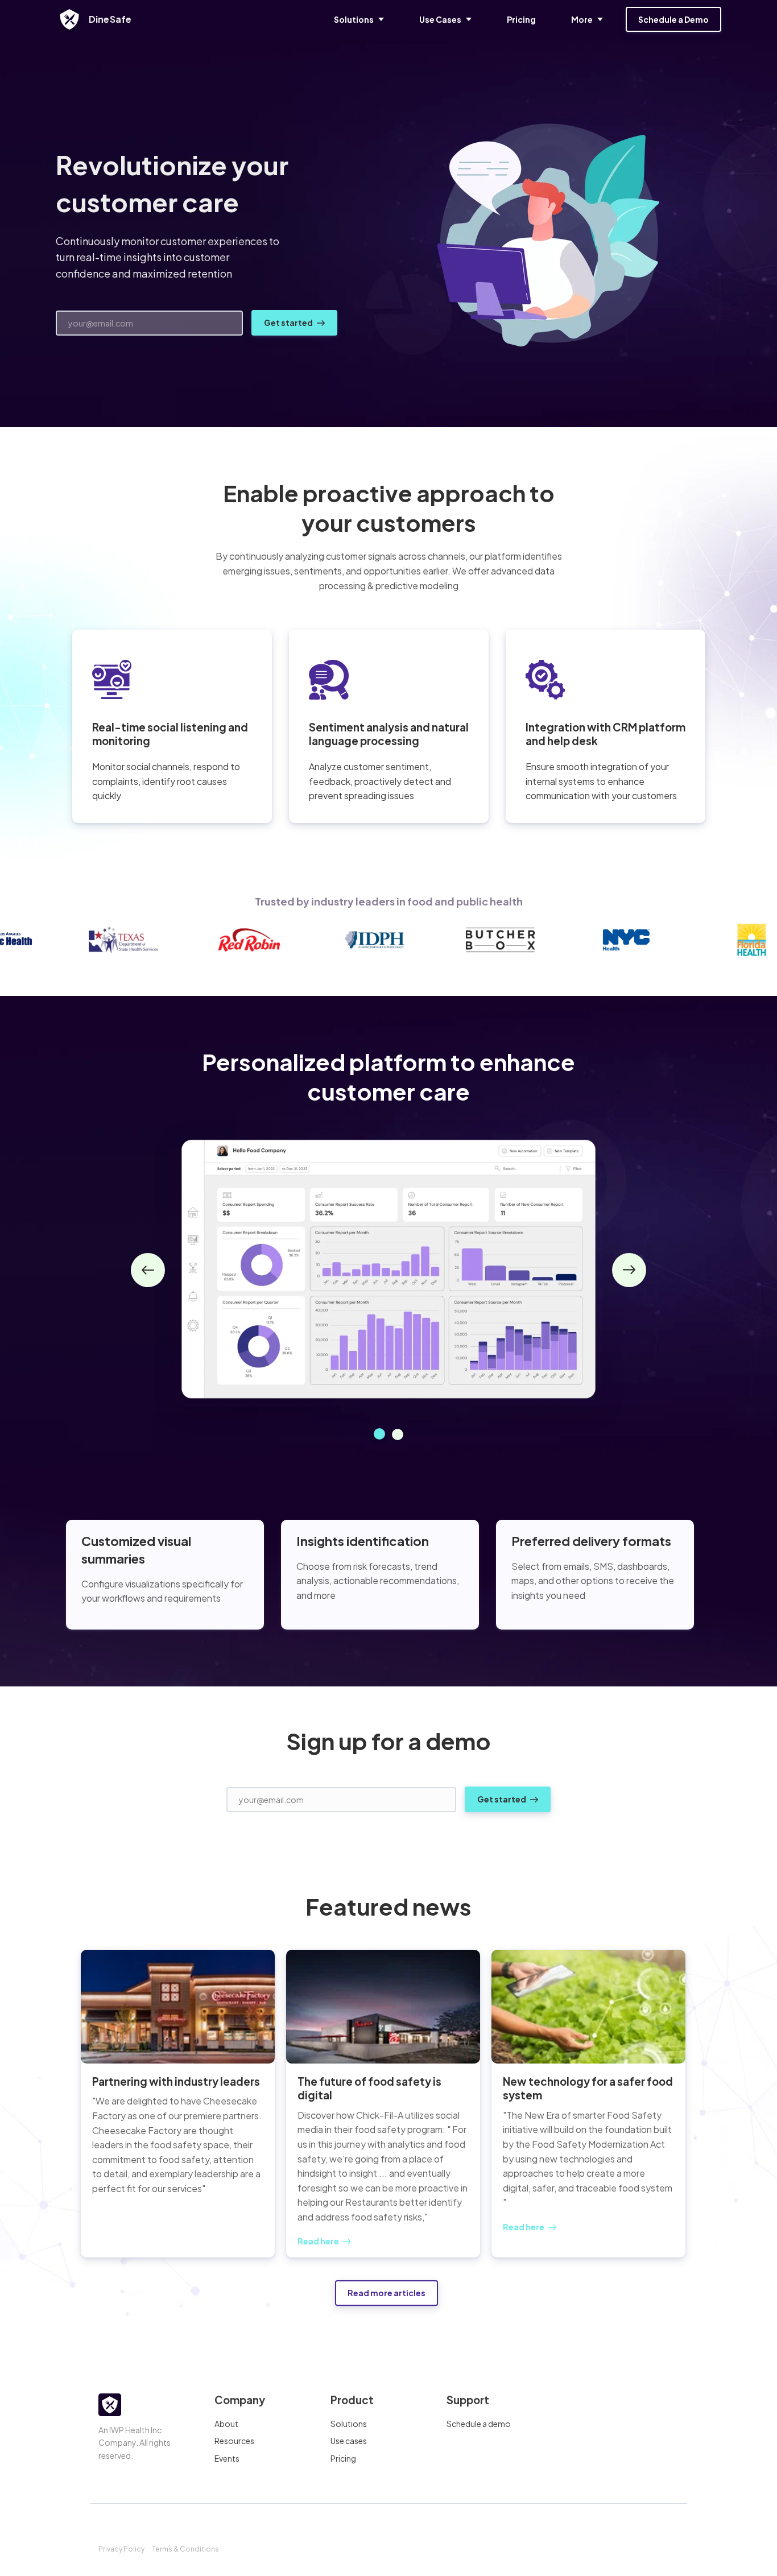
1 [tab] (379, 1434)
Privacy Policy (121, 2549)
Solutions (349, 2424)
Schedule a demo (479, 2424)
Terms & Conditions (185, 2549)
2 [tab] (398, 1434)
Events (227, 2458)
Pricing (343, 2458)
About (226, 2424)
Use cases (349, 2441)
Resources (234, 2441)
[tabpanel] (388, 1270)
